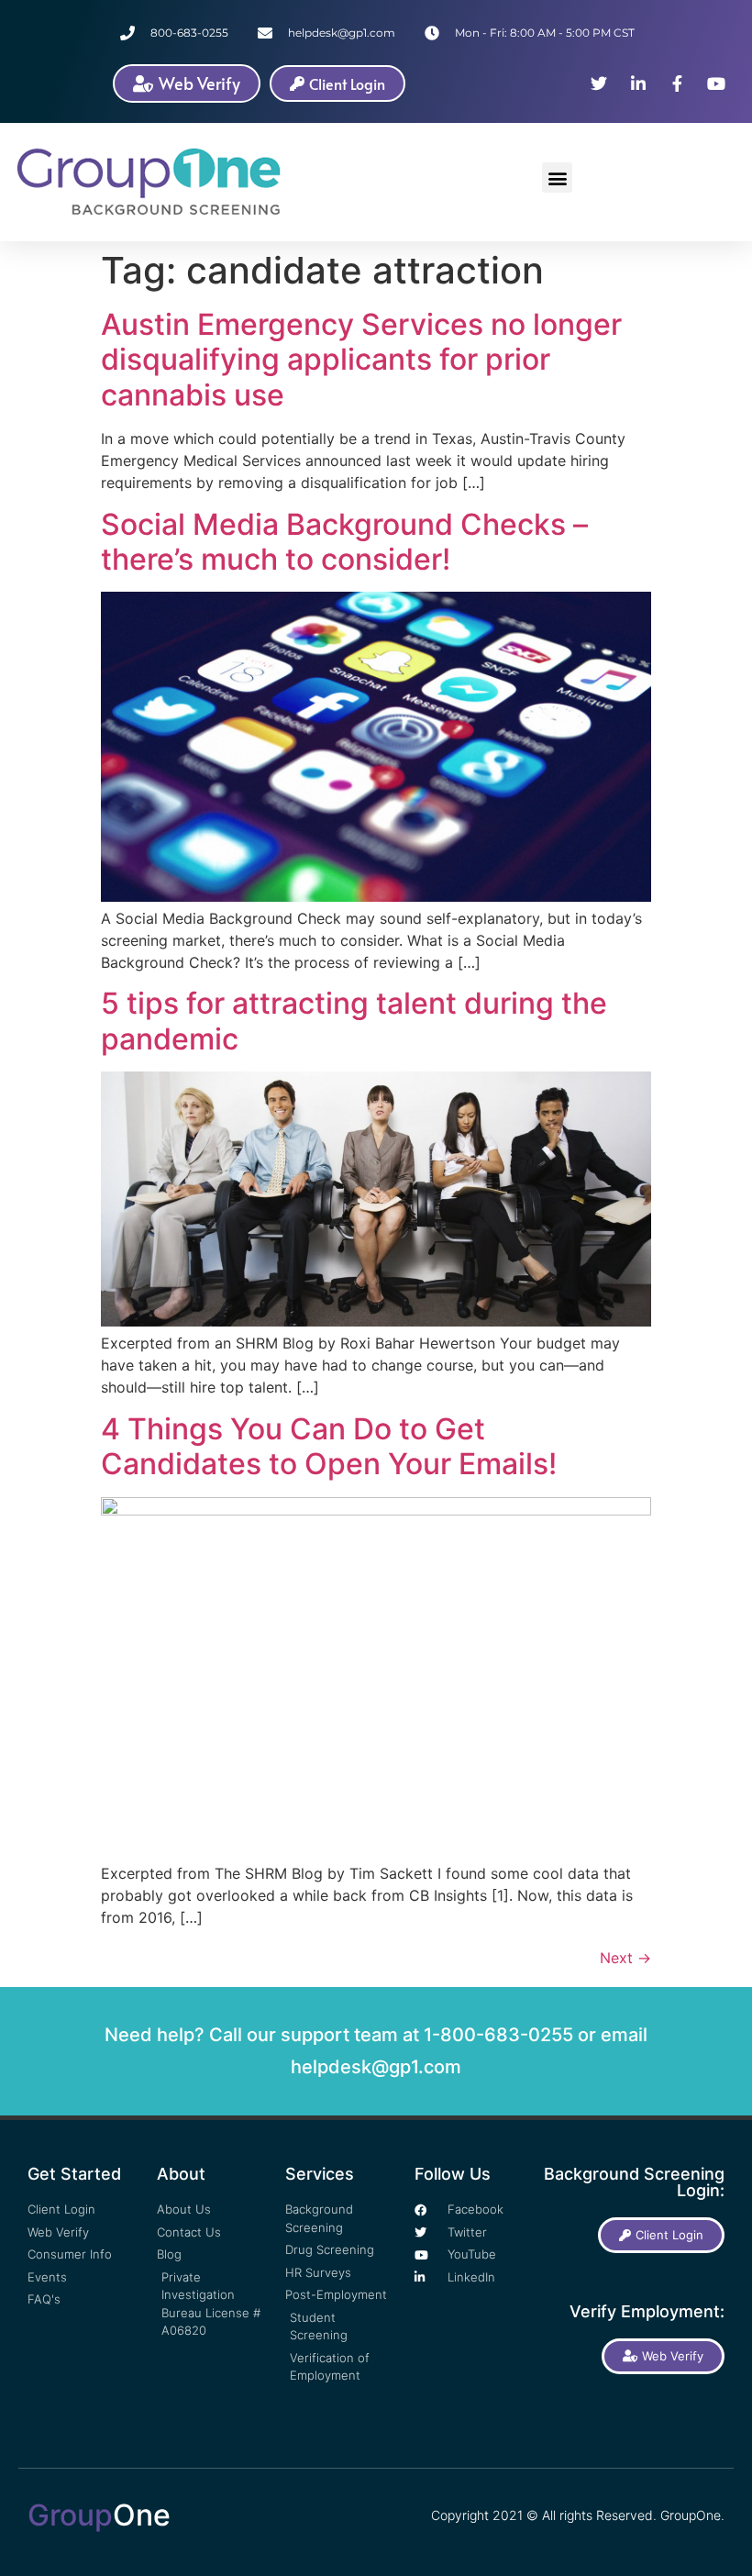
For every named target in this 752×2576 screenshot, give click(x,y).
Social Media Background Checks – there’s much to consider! (344, 542)
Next (625, 1958)
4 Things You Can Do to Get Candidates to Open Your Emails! (329, 1446)
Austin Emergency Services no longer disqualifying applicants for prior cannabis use (361, 360)
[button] (557, 178)
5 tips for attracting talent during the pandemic (354, 1021)
